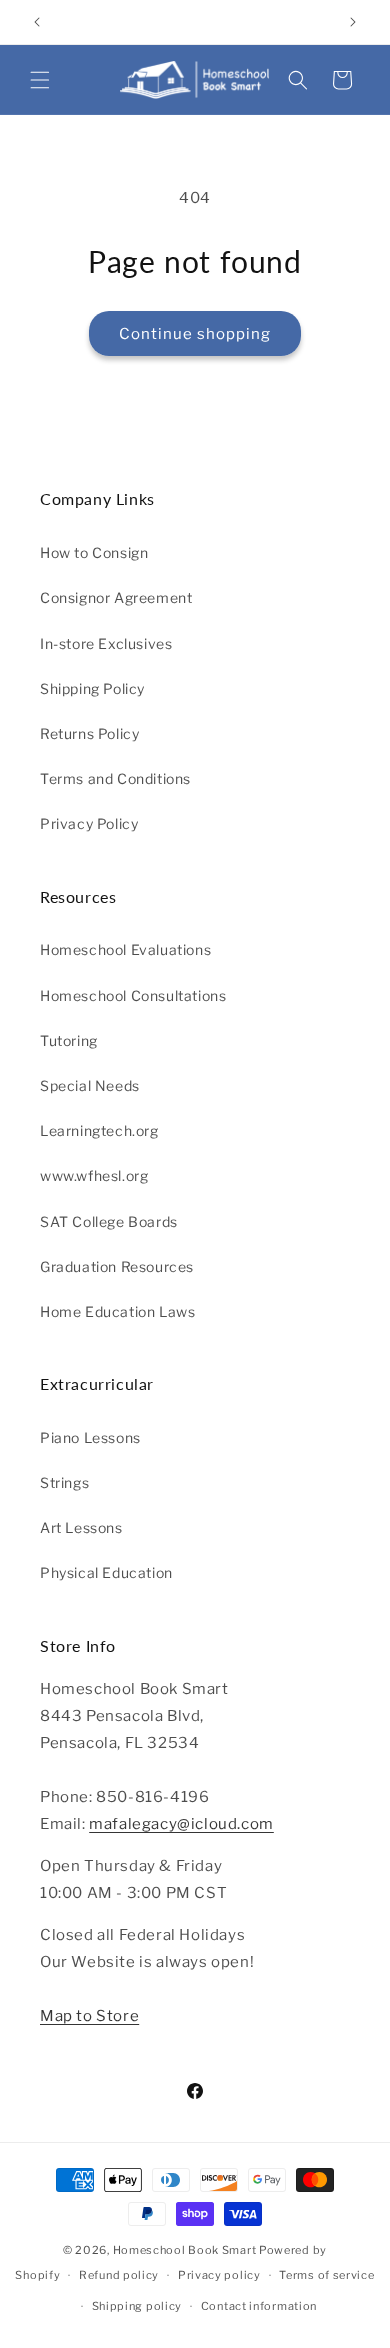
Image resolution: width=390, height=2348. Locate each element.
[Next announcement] (353, 22)
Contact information (259, 2306)
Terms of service (326, 2275)
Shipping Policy (92, 688)
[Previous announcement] (37, 22)
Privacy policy (219, 2275)
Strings (64, 1482)
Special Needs (90, 1085)
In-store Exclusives (106, 643)
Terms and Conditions (115, 778)
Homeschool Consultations (133, 995)
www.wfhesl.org (94, 1175)
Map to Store (89, 2016)
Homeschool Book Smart (185, 2250)
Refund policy (119, 2275)
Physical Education (106, 1572)
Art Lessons (81, 1527)
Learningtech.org (99, 1130)
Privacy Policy (89, 823)
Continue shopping (195, 334)
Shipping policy (137, 2306)
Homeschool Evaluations (125, 949)
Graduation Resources (117, 1266)
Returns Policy (89, 733)
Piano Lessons (90, 1437)
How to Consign (94, 552)
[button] (40, 80)
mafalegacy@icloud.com (181, 1824)
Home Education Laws (117, 1311)
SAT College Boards (109, 1221)
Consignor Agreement (116, 597)
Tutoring (69, 1040)
